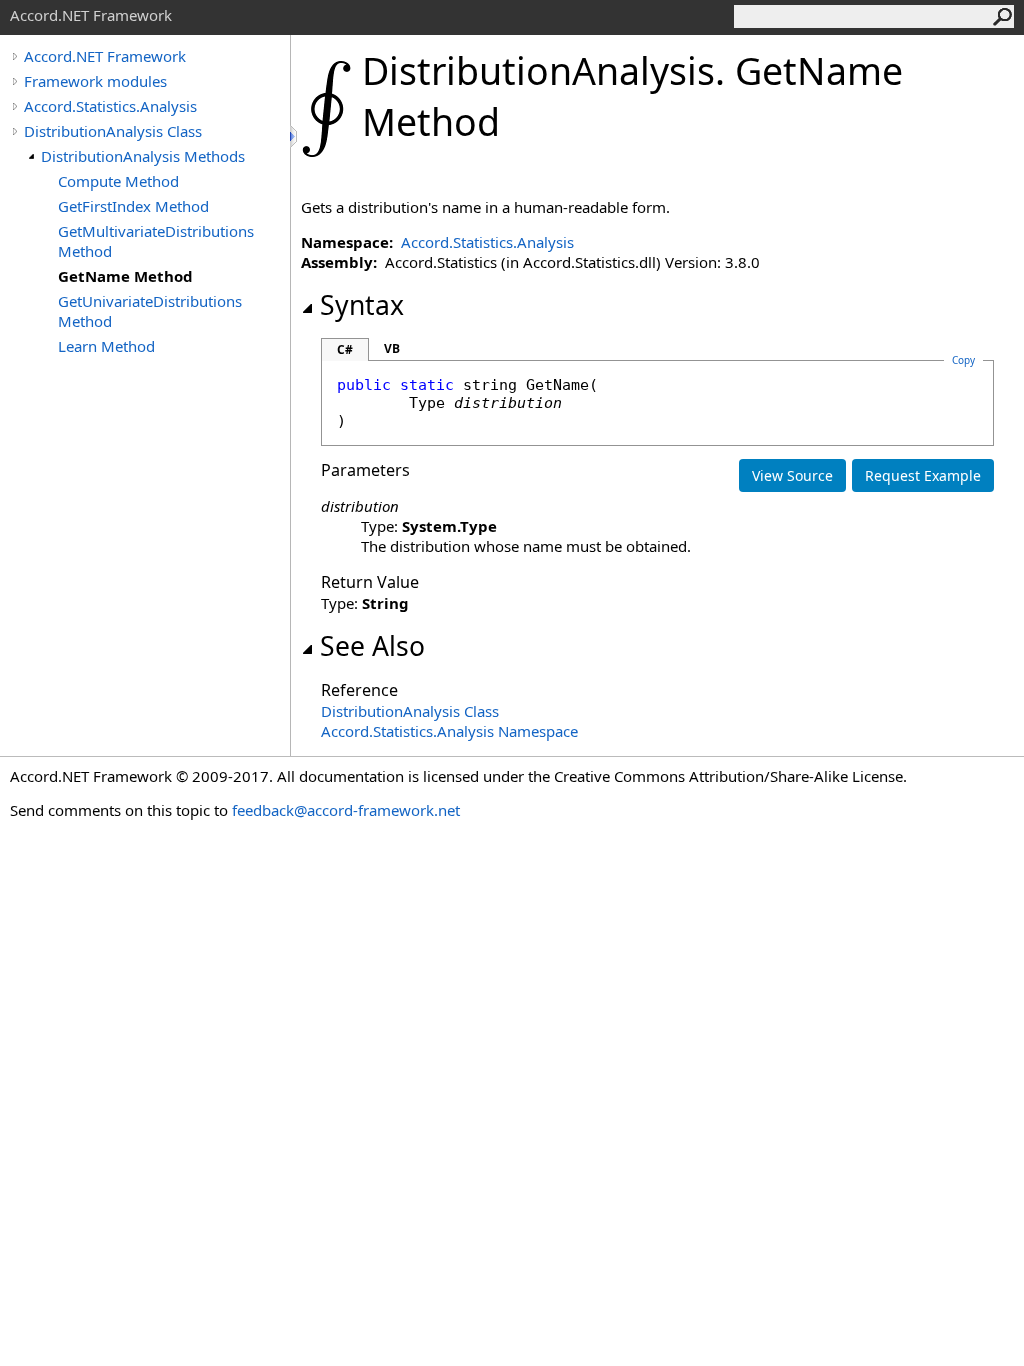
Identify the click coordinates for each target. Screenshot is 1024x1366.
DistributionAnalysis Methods (143, 156)
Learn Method (106, 346)
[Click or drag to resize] (295, 136)
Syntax (362, 305)
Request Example (923, 475)
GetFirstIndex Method (133, 206)
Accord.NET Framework (105, 56)
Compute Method (118, 181)
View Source (792, 475)
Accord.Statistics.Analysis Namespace (449, 731)
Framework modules (95, 81)
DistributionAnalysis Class (113, 131)
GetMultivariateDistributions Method (156, 241)
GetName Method (125, 276)
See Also (372, 646)
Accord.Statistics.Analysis (110, 106)
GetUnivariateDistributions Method (150, 311)
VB (392, 348)
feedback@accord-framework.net (346, 810)
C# (345, 349)
